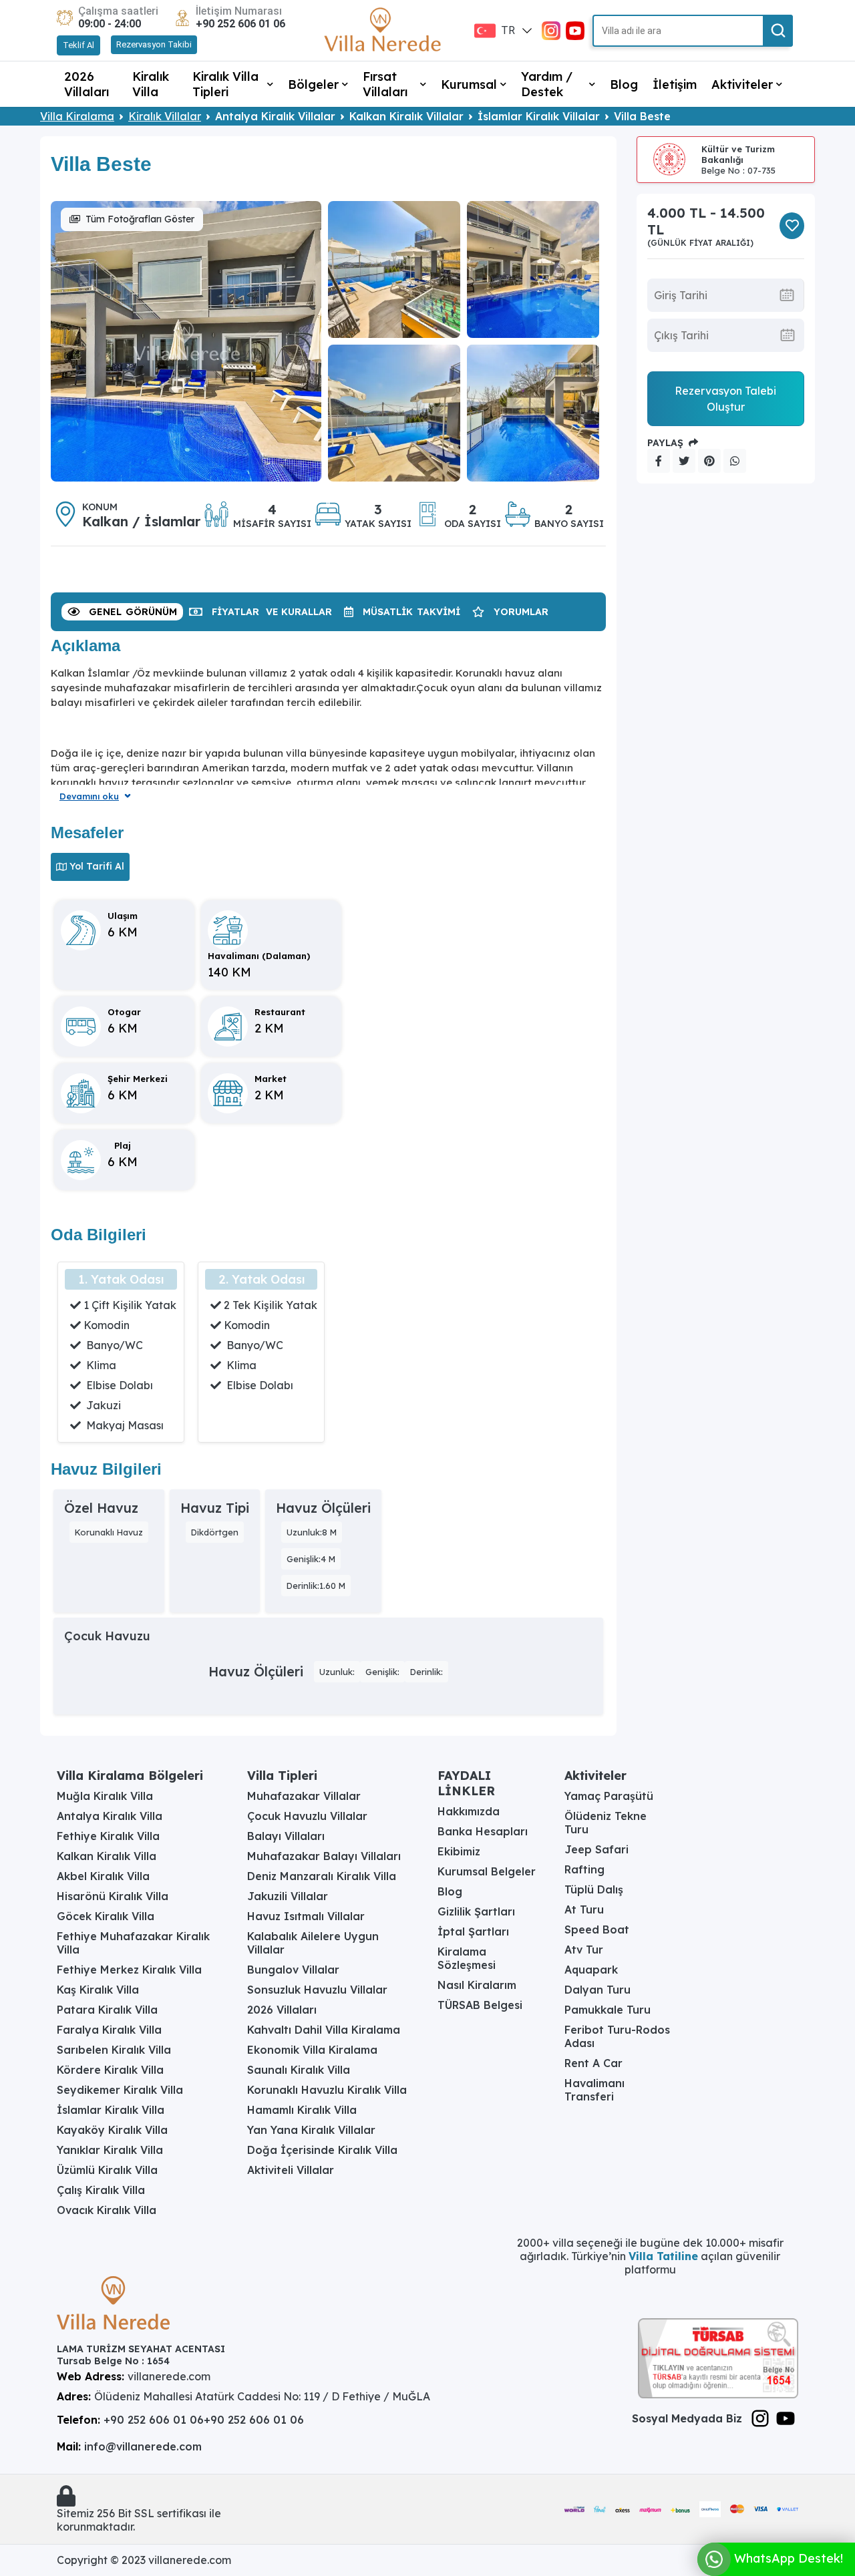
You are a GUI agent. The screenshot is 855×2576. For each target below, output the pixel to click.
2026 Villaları (87, 84)
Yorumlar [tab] (521, 612)
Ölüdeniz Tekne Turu (606, 1823)
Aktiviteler (742, 84)
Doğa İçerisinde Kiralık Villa (322, 2150)
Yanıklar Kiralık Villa (110, 2150)
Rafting (584, 1869)
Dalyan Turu (597, 1990)
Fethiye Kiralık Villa (108, 1836)
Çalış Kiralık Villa (101, 2190)
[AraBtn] (778, 31)
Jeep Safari (596, 1849)
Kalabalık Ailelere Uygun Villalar (313, 1943)
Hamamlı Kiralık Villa (302, 2110)
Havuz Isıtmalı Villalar (306, 1916)
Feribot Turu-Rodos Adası (617, 2036)
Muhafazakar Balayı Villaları (324, 1856)
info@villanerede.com (143, 2446)
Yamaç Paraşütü (609, 1796)
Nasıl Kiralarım (477, 1985)
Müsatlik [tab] (411, 612)
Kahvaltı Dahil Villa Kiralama (324, 2030)
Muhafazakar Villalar (304, 1796)
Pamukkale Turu (608, 2010)
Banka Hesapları (483, 1831)
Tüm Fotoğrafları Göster (140, 219)
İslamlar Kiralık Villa (111, 2110)
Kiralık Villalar (165, 116)
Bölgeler (313, 84)
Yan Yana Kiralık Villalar (311, 2130)
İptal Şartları (473, 1931)
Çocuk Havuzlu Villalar (307, 1816)
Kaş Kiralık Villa (98, 1990)
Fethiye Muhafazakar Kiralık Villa (133, 1943)
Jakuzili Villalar (288, 1896)
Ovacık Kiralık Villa (107, 2210)
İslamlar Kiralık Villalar (539, 116)
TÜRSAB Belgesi (480, 2005)
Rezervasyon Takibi (154, 44)
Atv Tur (584, 1950)
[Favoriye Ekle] (792, 226)
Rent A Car (593, 2063)
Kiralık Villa (151, 84)
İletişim (675, 84)
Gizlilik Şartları (476, 1911)
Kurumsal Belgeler (487, 1871)
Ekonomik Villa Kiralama (312, 2050)
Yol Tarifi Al (97, 866)
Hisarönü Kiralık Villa (113, 1896)
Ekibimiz (459, 1851)
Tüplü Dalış (594, 1889)
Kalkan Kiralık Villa (107, 1856)
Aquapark (591, 1970)
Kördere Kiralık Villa (110, 2070)
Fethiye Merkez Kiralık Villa (129, 1970)
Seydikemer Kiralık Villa (120, 2090)
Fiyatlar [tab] (272, 612)
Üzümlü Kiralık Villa (107, 2170)
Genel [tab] (133, 612)
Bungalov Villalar (293, 1970)
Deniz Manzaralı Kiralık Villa (322, 1876)
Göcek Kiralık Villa (106, 1916)
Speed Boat (597, 1929)
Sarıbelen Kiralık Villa (114, 2050)
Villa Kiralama (77, 116)
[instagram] (551, 29)
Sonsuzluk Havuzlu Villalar (317, 1990)
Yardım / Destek (547, 84)
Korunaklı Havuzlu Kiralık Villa (327, 2090)
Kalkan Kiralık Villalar (406, 116)
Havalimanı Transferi (594, 2090)
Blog (624, 84)
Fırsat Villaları (385, 84)
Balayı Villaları (286, 1836)
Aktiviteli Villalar (291, 2170)
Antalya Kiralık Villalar (275, 116)
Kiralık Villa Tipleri (225, 84)
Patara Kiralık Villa (107, 2010)
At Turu (584, 1909)
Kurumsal (469, 84)
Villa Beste (642, 116)
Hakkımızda (469, 1811)
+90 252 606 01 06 (240, 24)
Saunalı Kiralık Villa (299, 2070)
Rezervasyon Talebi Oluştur (725, 399)
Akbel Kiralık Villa (103, 1876)
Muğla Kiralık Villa (105, 1796)
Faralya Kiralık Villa (109, 2030)
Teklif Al (78, 45)
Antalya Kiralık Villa (110, 1816)
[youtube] (575, 29)
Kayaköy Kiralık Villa (112, 2130)
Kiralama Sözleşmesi (467, 1958)
